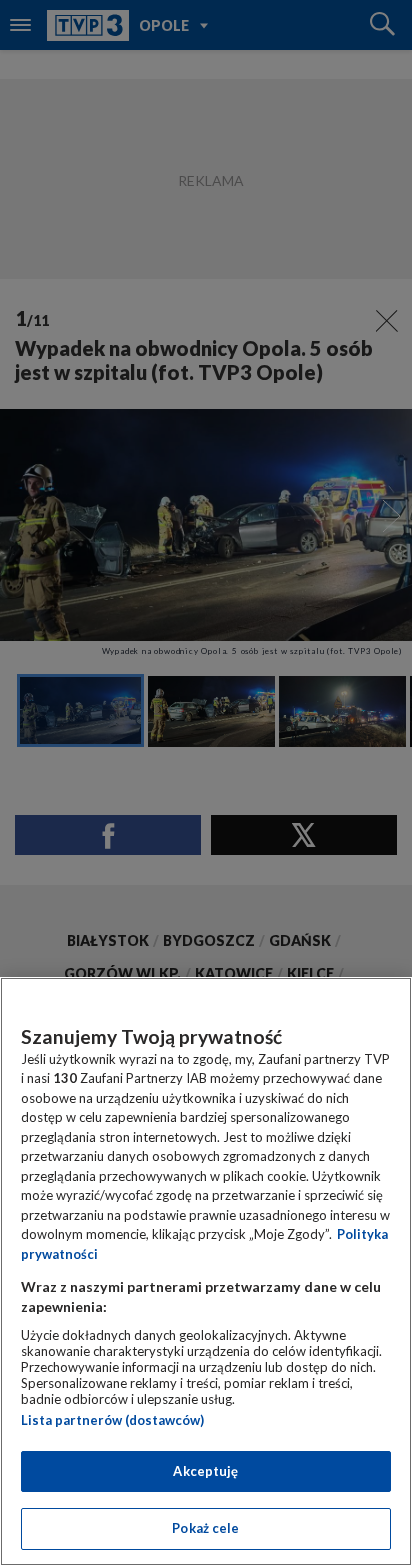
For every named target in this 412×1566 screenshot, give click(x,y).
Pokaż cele (205, 1528)
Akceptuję (205, 1471)
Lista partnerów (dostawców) (112, 1420)
